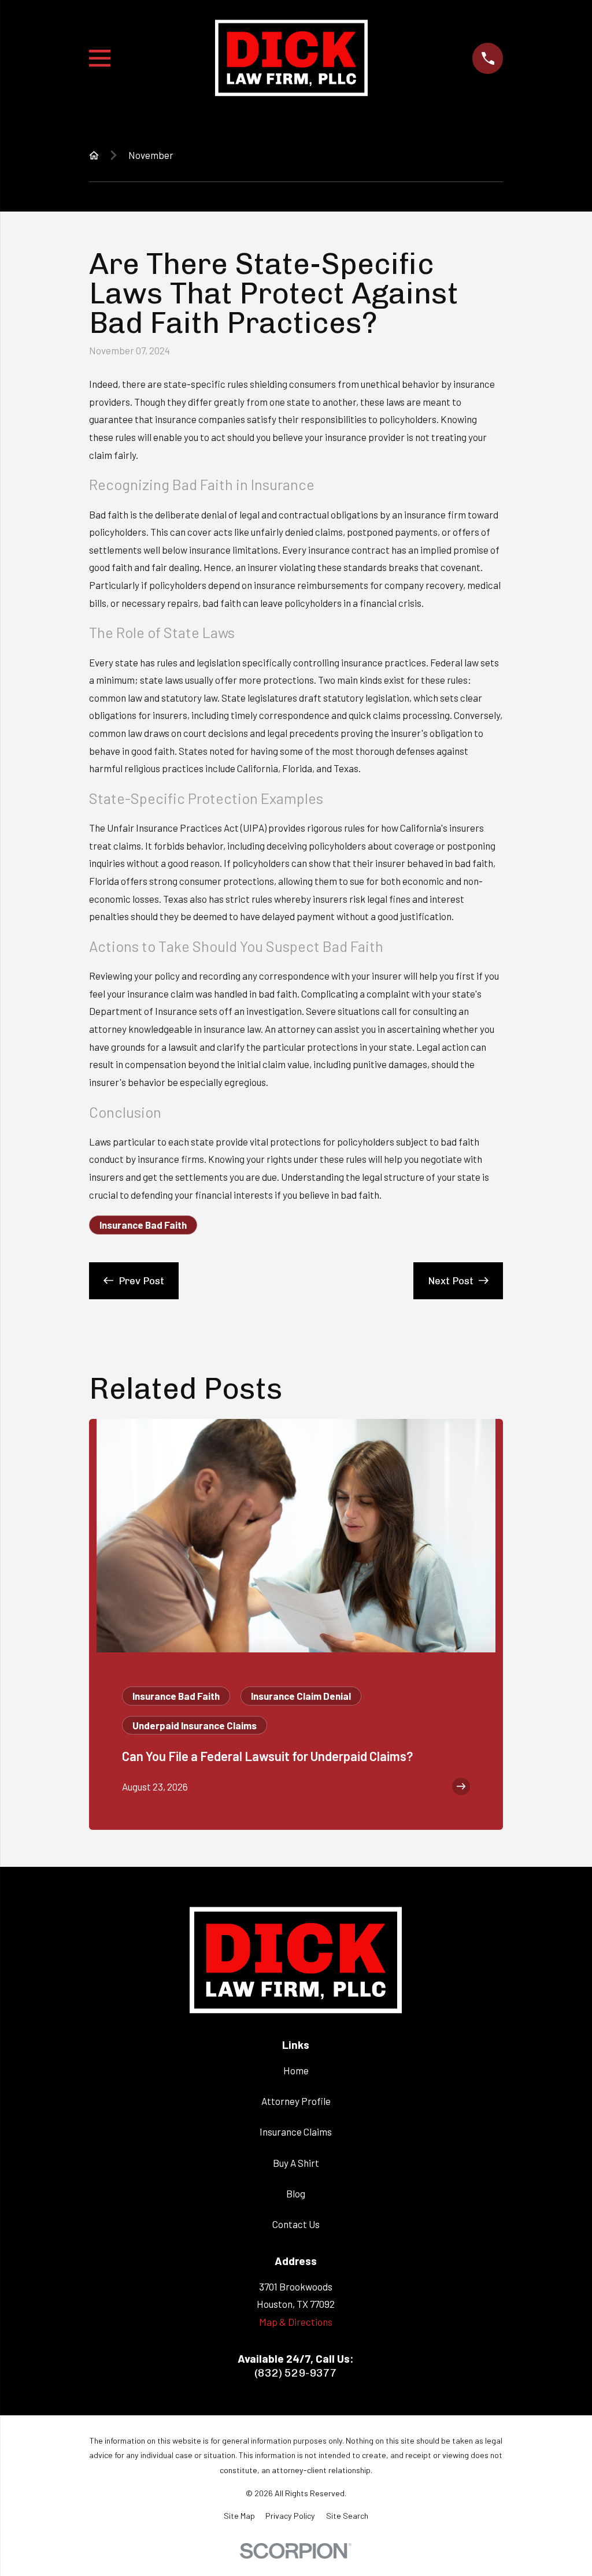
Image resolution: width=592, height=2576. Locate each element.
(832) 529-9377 (296, 2373)
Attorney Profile (296, 2101)
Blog (296, 2193)
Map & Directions (296, 2322)
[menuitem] (239, 2516)
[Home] (291, 59)
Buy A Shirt (296, 2163)
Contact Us (296, 2224)
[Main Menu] (100, 58)
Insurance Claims (296, 2132)
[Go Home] (94, 155)
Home (296, 2070)
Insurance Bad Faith (143, 1225)
